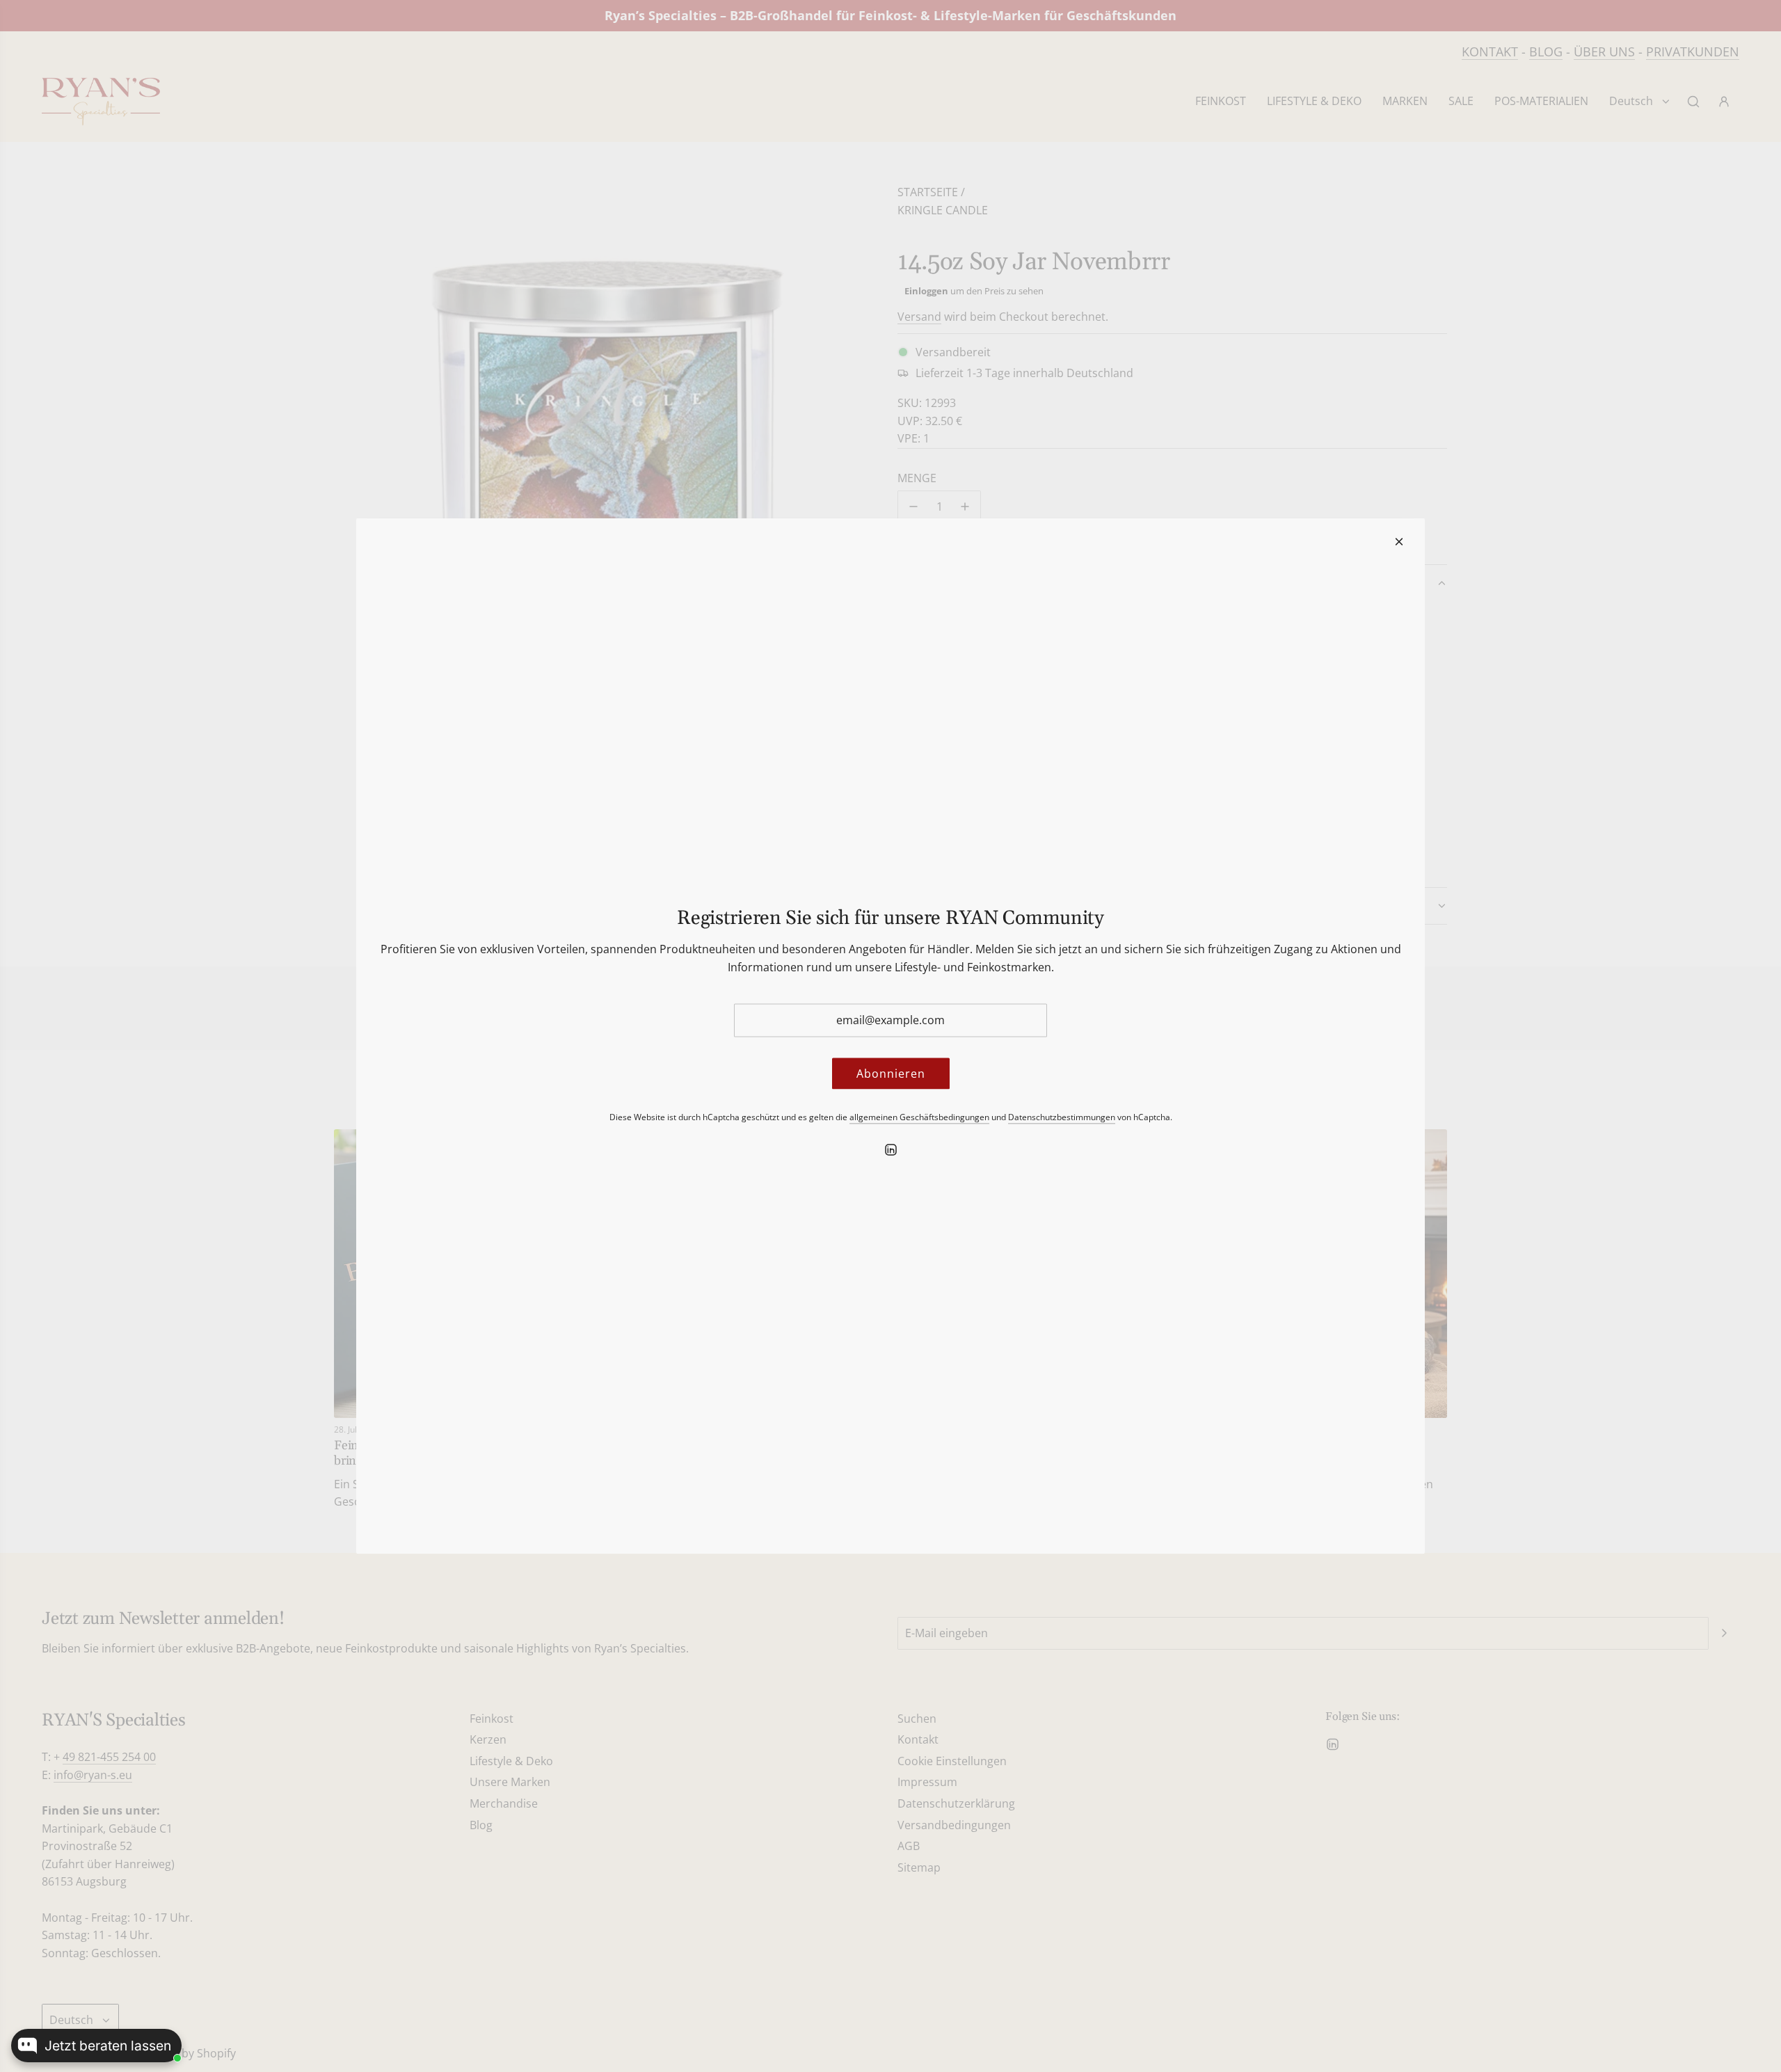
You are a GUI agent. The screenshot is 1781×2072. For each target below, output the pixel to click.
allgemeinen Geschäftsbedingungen (919, 1117)
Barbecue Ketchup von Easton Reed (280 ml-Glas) (110, 1939)
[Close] (1399, 542)
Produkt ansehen (57, 1995)
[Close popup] (171, 1877)
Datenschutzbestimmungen (1062, 1117)
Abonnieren (891, 1073)
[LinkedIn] (890, 1149)
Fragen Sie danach (136, 1995)
